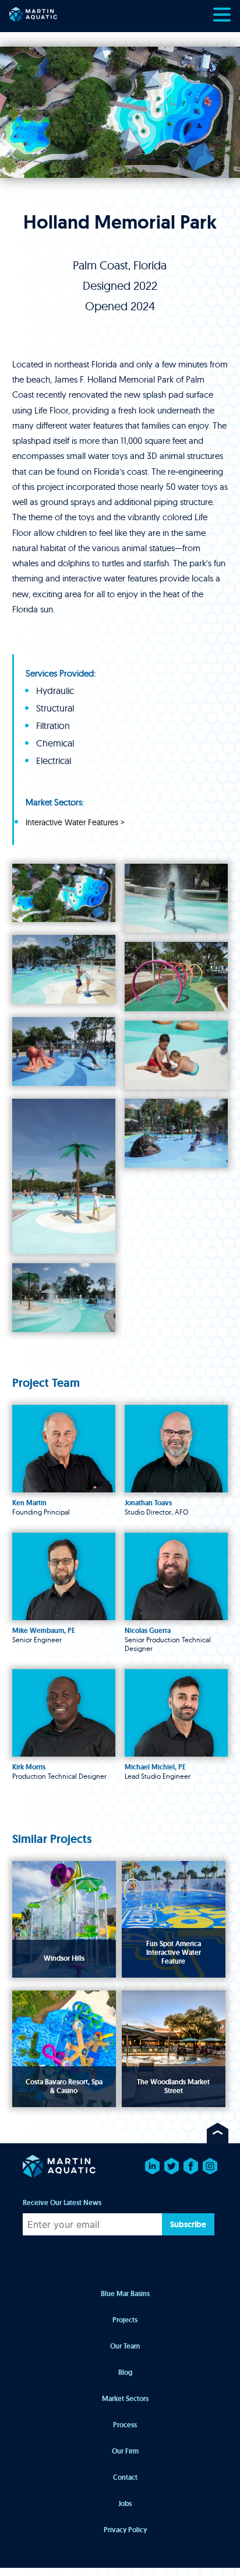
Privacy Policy (125, 2530)
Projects (125, 2320)
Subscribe (188, 2224)
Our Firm (125, 2451)
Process (125, 2425)
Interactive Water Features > (75, 823)
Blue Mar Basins (125, 2294)
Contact (125, 2477)
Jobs (125, 2504)
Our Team (125, 2346)
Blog (125, 2372)
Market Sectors (125, 2399)
